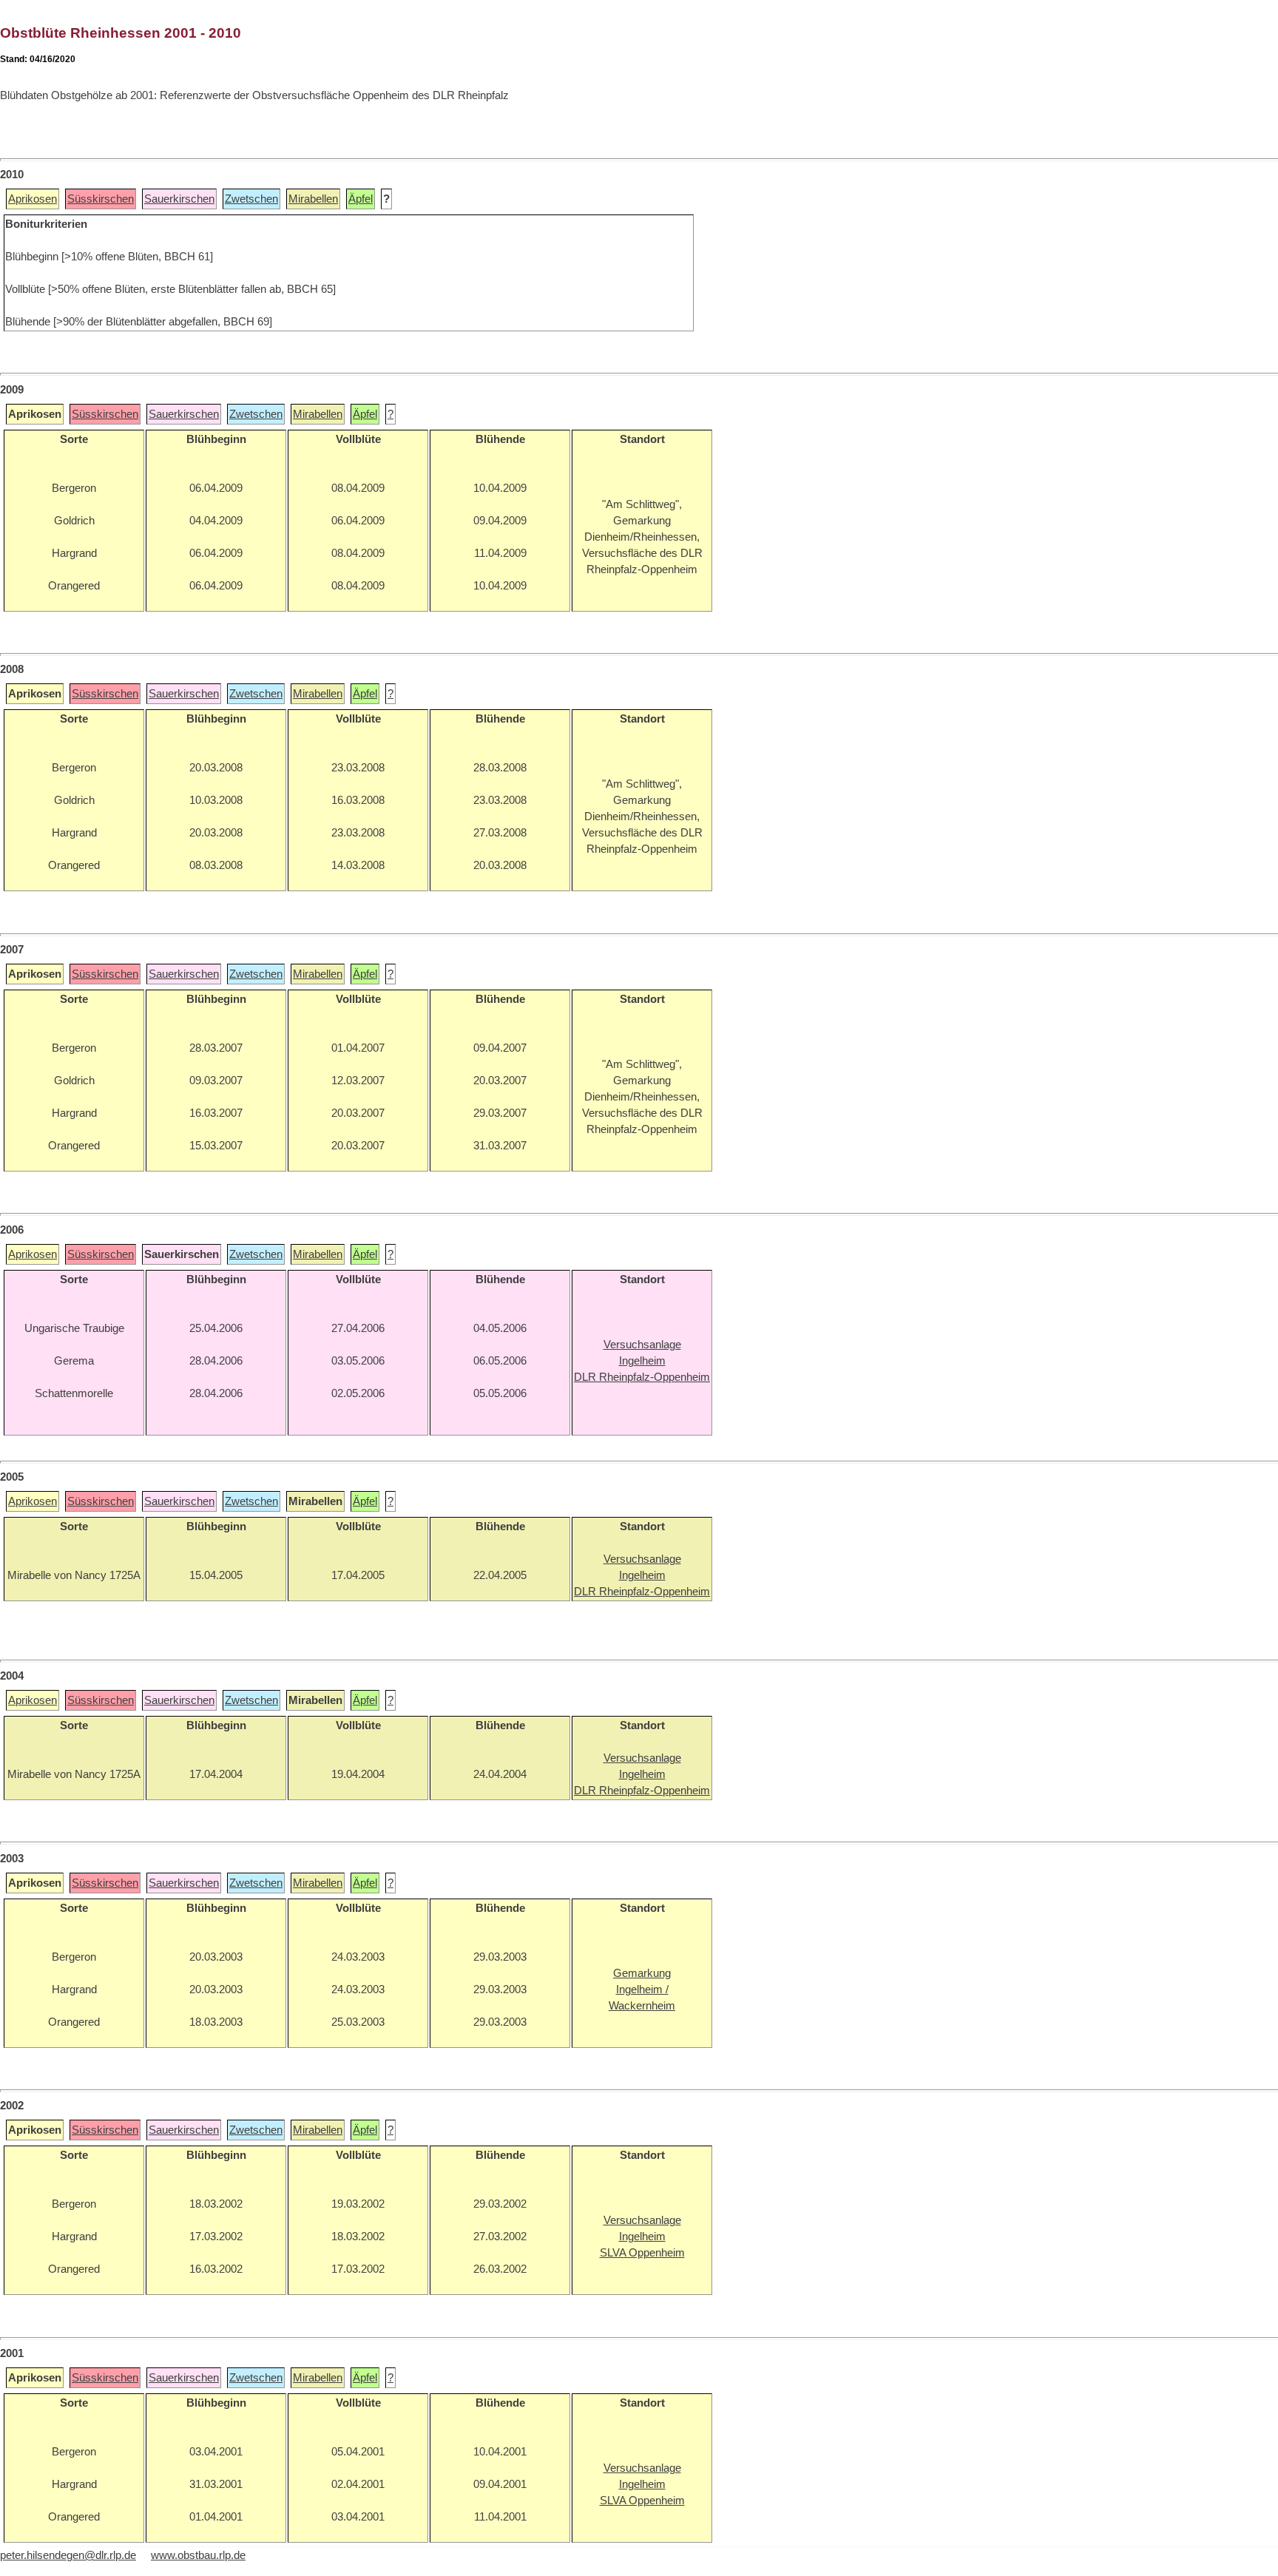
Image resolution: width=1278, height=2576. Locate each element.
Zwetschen (251, 199)
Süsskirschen (101, 199)
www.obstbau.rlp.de (198, 2555)
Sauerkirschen (179, 199)
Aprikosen (33, 199)
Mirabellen (313, 199)
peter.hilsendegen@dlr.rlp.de (68, 2555)
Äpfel (361, 199)
